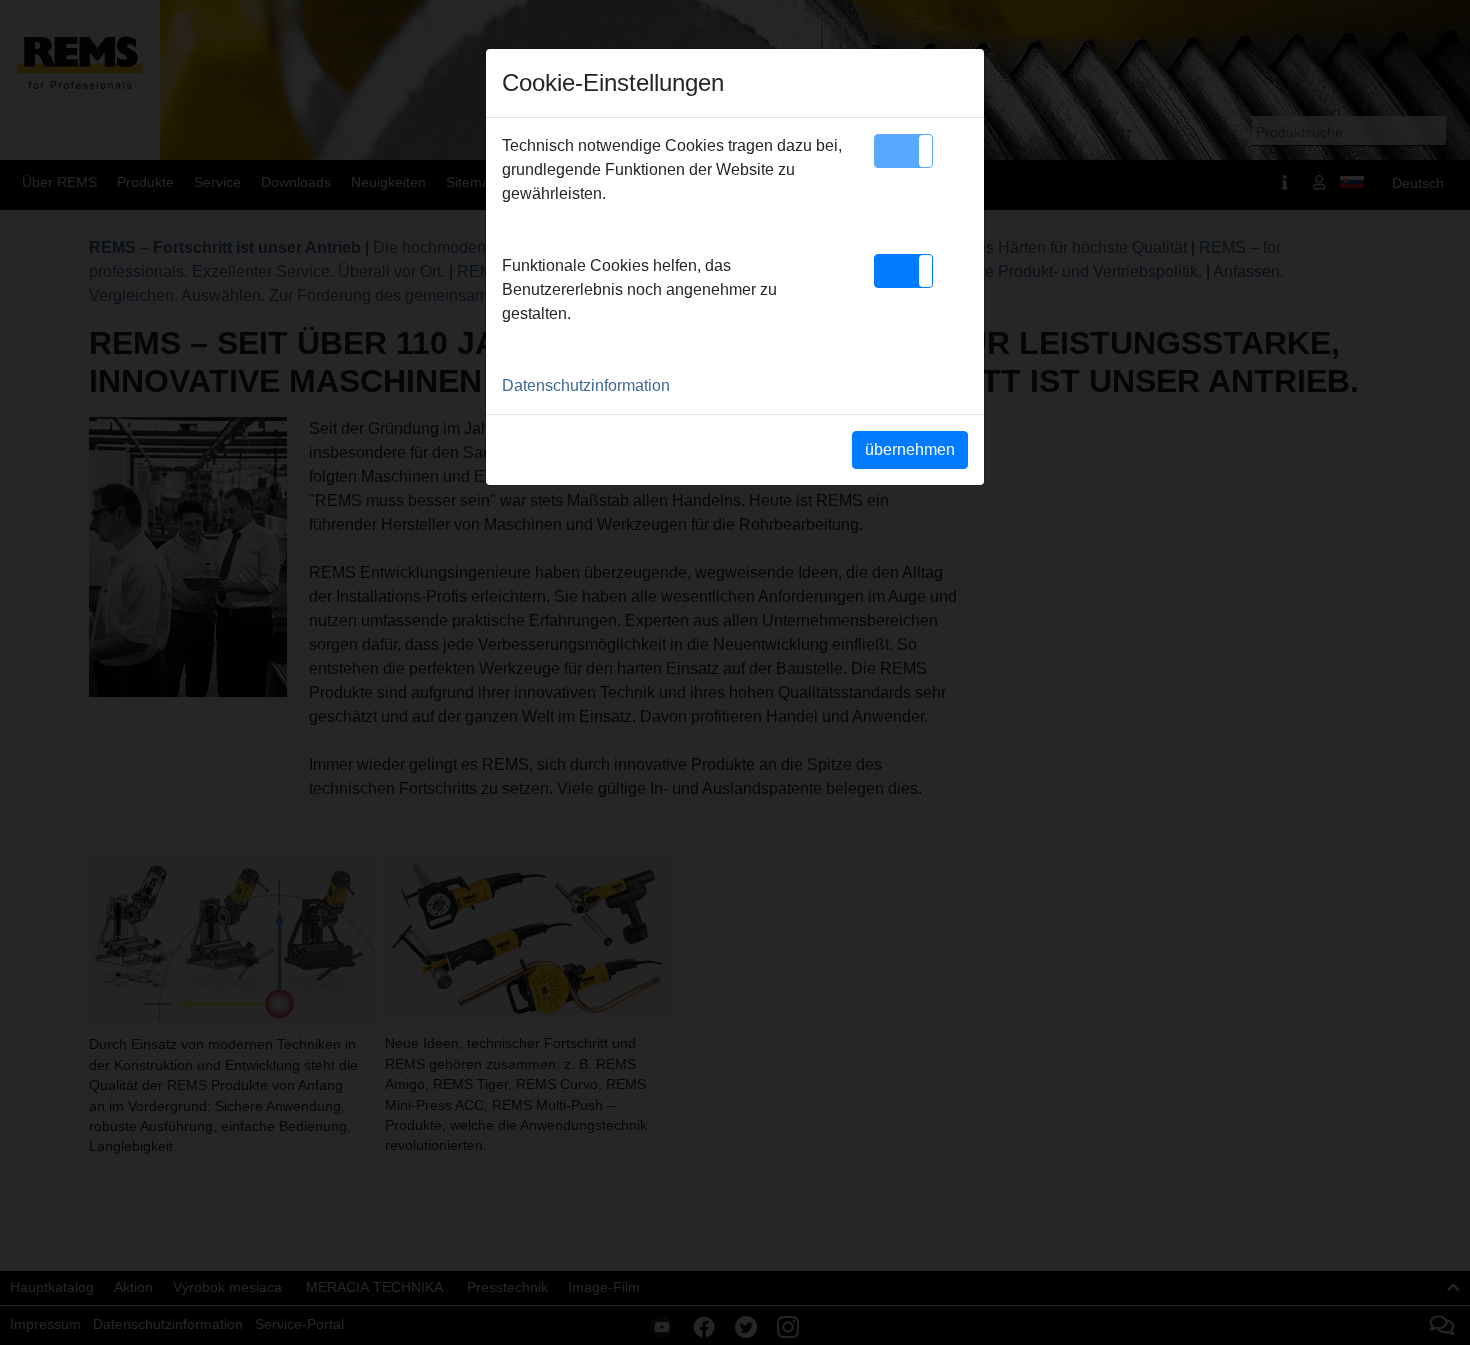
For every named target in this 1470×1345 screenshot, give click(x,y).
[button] (903, 151)
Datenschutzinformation (586, 385)
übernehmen (910, 449)
